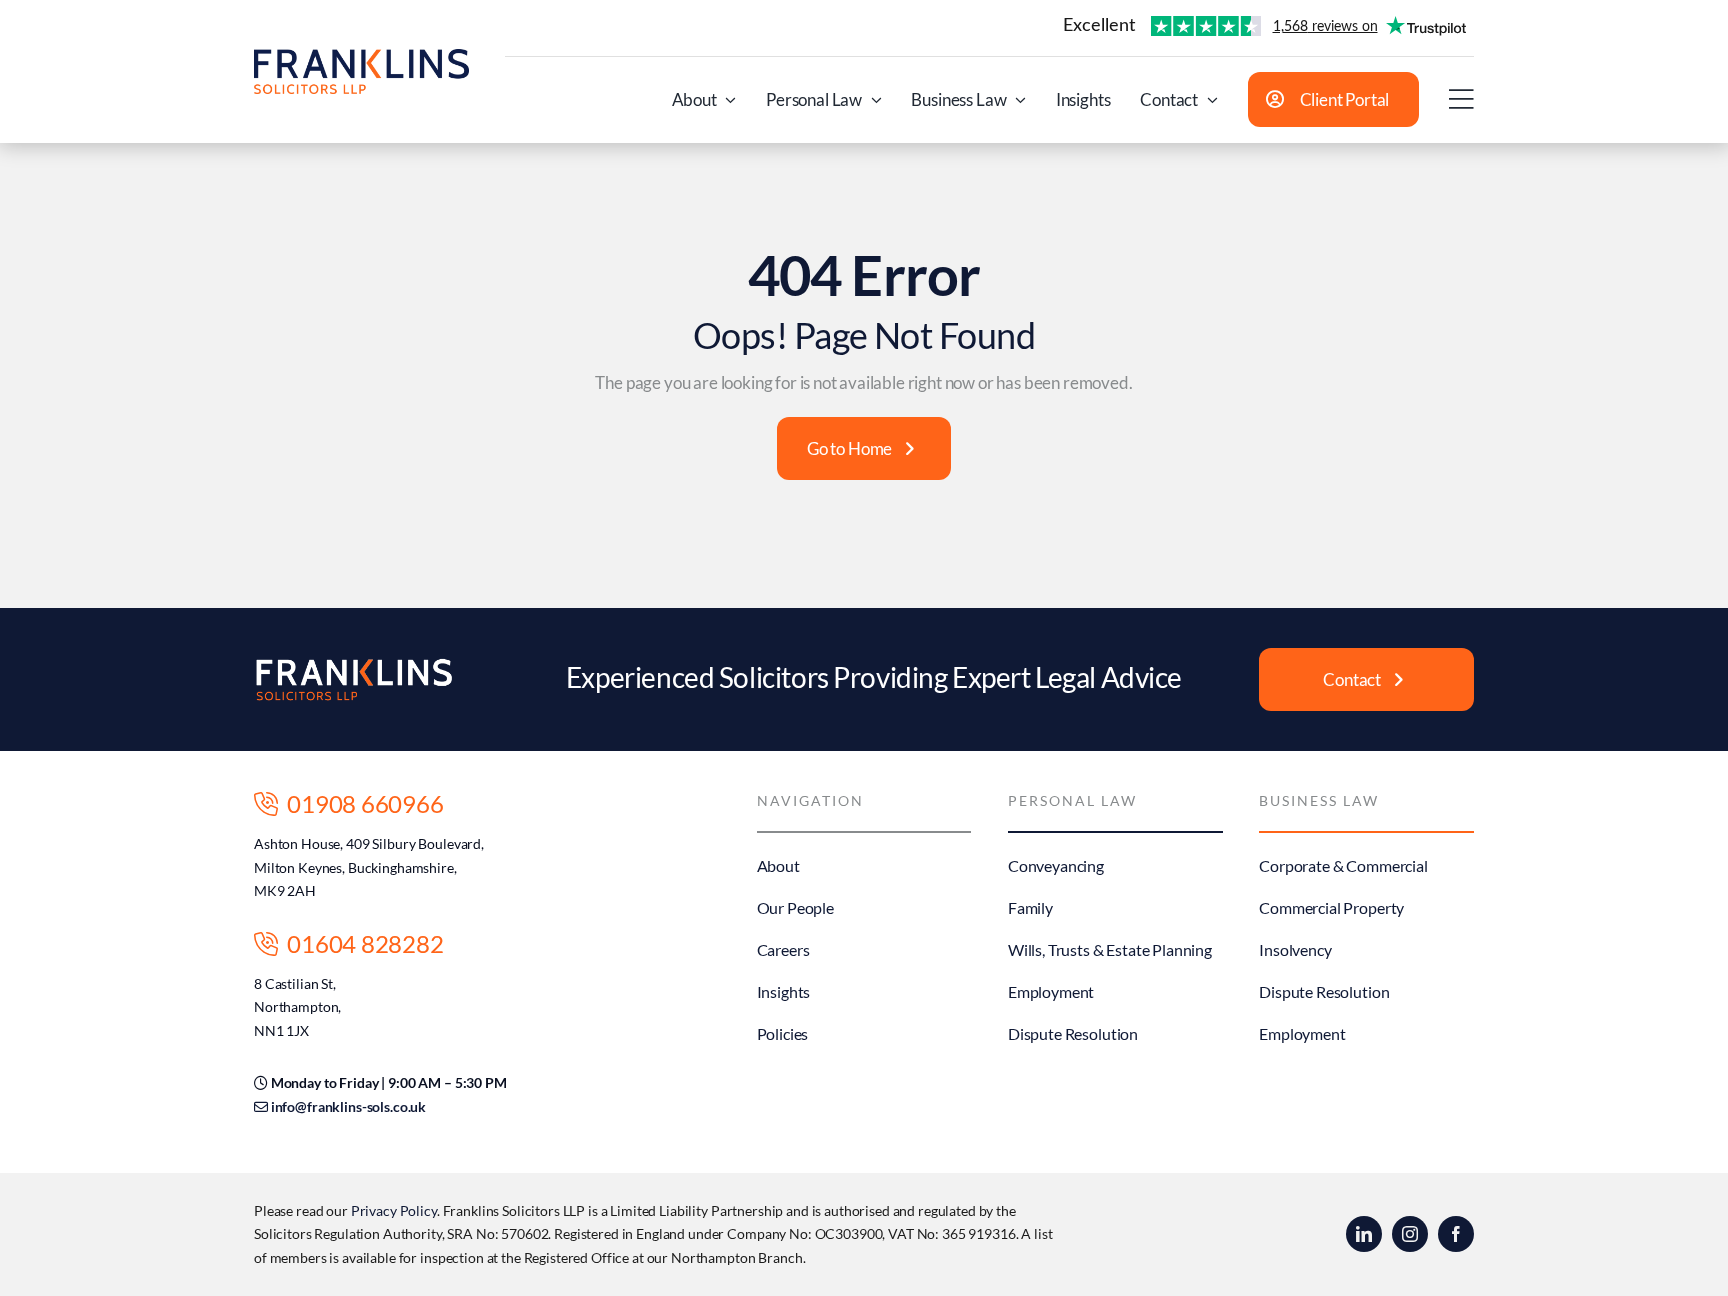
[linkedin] (1364, 1234)
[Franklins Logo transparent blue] (361, 57)
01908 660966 (360, 803)
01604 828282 (360, 943)
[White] (354, 665)
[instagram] (1410, 1234)
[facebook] (1456, 1234)
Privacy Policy (394, 1210)
